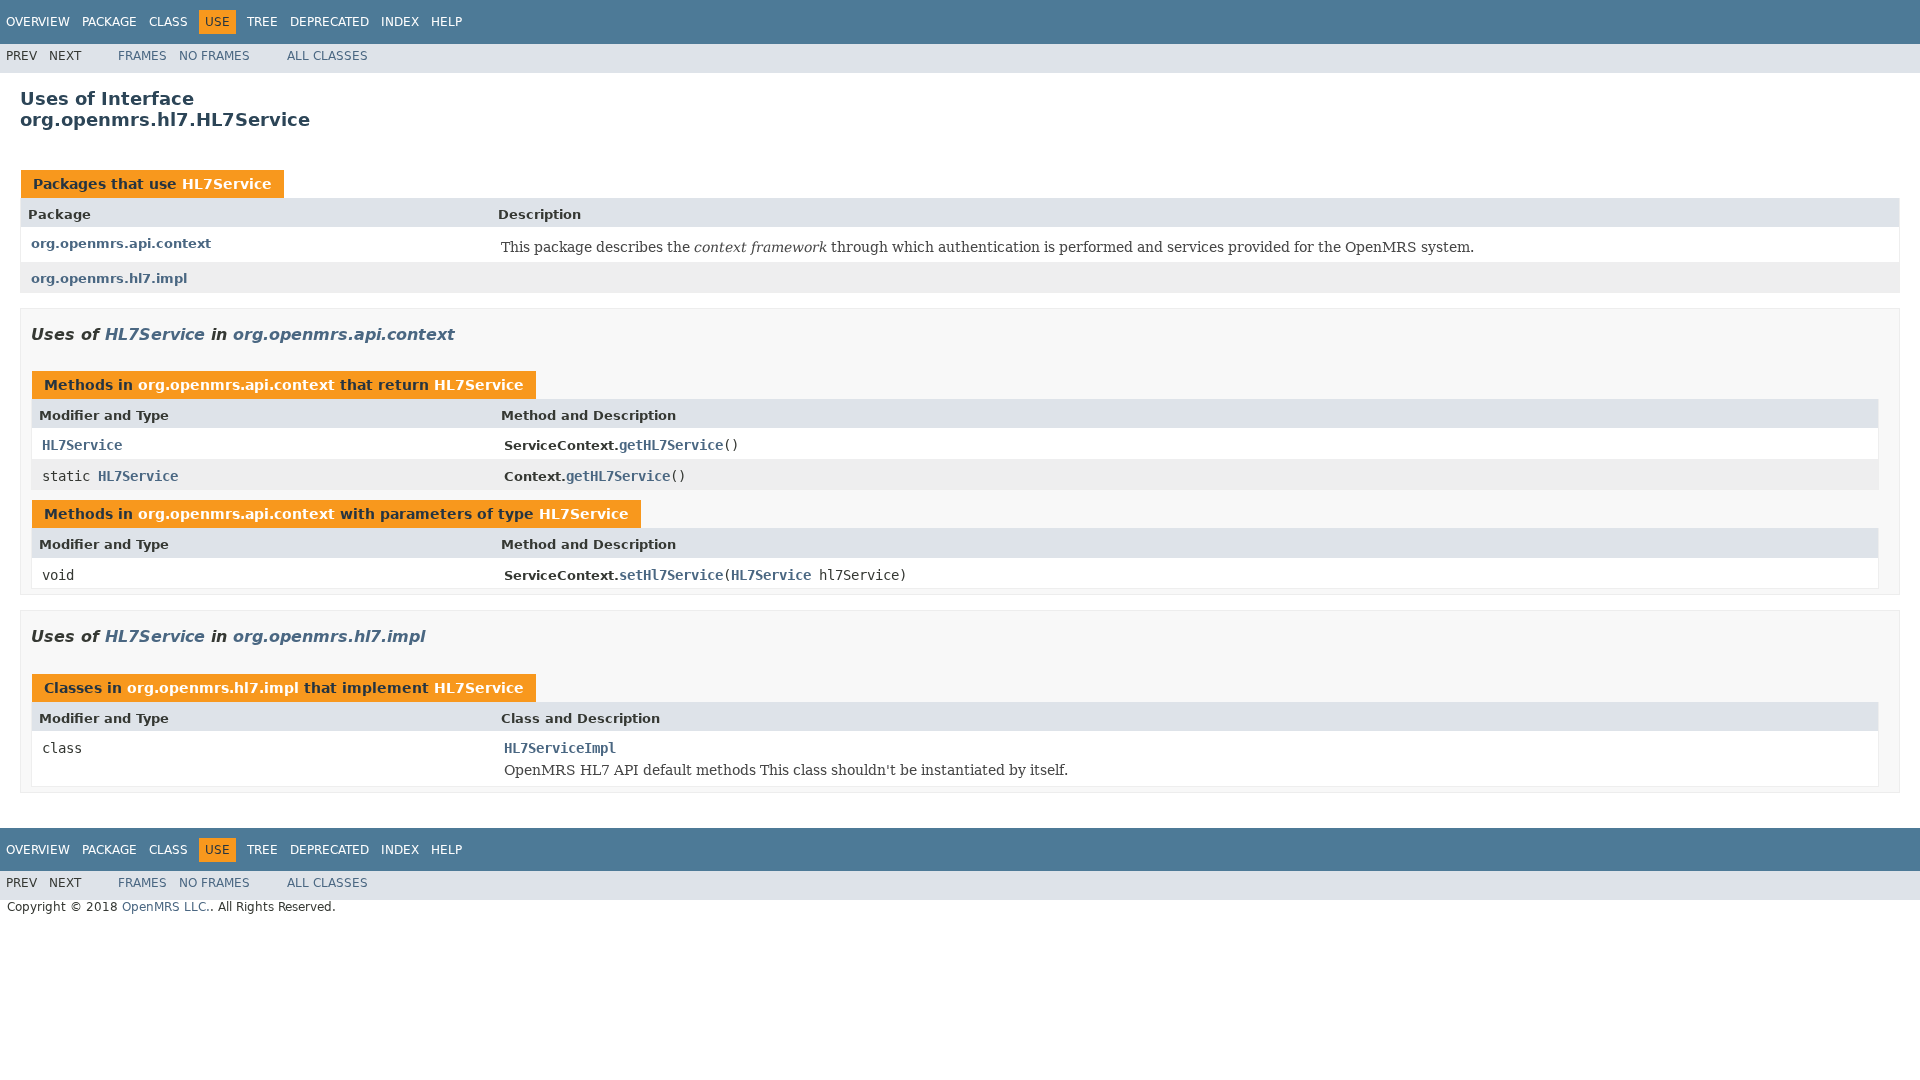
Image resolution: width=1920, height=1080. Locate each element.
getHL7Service (671, 445)
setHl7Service (671, 575)
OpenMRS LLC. (166, 907)
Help (446, 22)
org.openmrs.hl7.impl (109, 278)
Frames (142, 56)
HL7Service (227, 184)
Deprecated (329, 22)
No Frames (214, 56)
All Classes (327, 56)
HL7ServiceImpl (560, 748)
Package (109, 22)
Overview (38, 22)
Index (400, 22)
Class (168, 22)
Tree (262, 22)
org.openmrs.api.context (121, 243)
